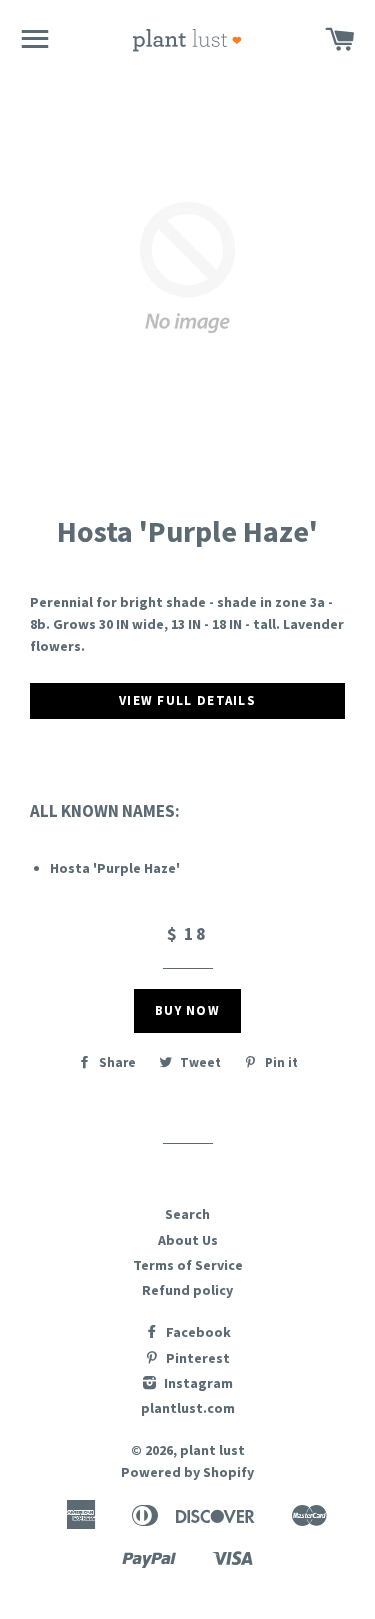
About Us (188, 1240)
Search (187, 1214)
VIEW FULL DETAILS (187, 700)
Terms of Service (188, 1265)
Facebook (197, 1332)
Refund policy (187, 1290)
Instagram (197, 1383)
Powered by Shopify (187, 1472)
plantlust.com (188, 1408)
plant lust (212, 1450)
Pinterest (196, 1358)
